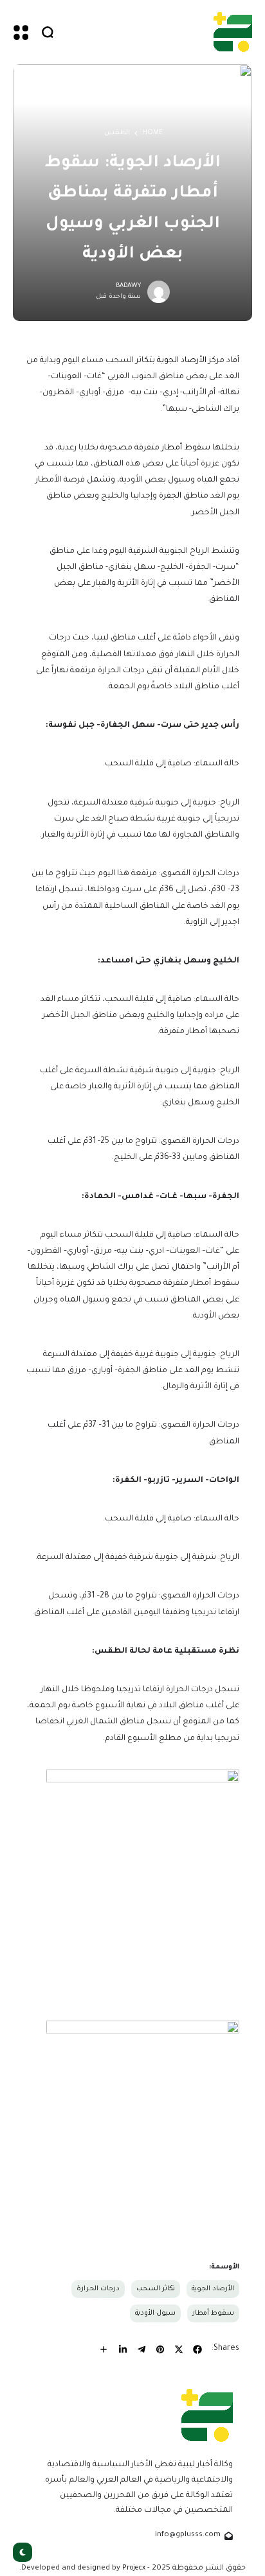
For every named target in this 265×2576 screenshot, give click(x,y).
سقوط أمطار (186, 448)
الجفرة (170, 496)
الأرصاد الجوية (183, 361)
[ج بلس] (233, 32)
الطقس (117, 133)
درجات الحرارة (98, 2289)
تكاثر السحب (156, 2289)
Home (152, 133)
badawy (128, 286)
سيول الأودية (155, 2313)
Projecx (134, 2568)
